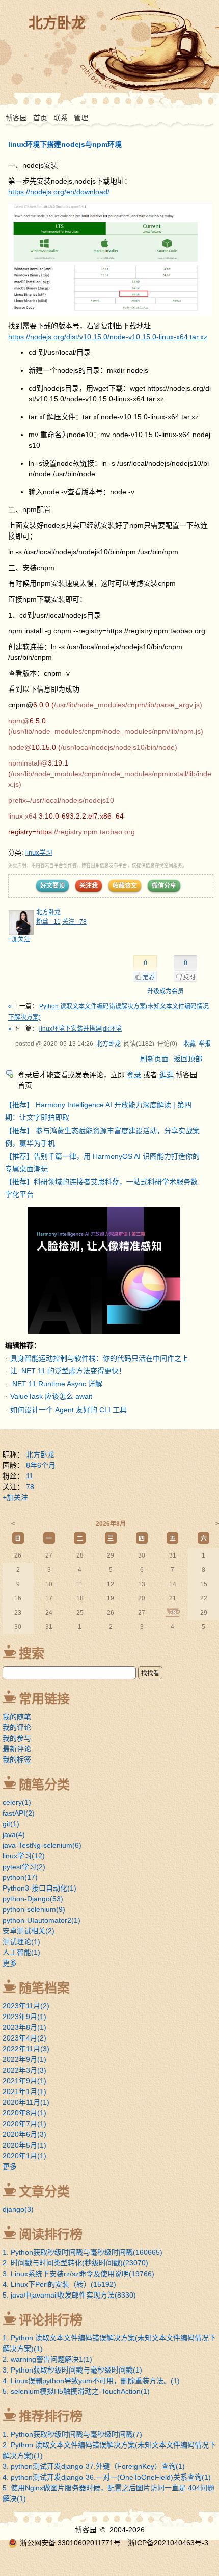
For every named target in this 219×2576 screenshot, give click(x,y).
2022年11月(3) (26, 2049)
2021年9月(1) (24, 2081)
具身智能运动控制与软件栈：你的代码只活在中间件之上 (99, 1358)
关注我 (89, 886)
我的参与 (17, 1738)
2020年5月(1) (24, 2145)
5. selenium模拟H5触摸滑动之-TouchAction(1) (76, 2391)
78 (30, 1487)
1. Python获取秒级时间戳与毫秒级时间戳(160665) (83, 2252)
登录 (134, 1075)
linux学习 (39, 852)
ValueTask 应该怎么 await (51, 1396)
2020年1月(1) (24, 2156)
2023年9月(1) (24, 2017)
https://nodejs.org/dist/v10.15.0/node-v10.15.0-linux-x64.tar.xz (108, 337)
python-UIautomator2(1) (42, 1920)
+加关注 (19, 939)
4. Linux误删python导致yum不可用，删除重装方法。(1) (91, 2381)
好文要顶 (52, 886)
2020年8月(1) (24, 2113)
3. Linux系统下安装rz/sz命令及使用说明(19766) (78, 2274)
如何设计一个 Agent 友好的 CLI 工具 (69, 1410)
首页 (40, 118)
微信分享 (164, 886)
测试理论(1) (21, 1942)
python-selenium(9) (34, 1909)
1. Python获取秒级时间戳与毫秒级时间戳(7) (72, 2434)
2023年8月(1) (24, 2027)
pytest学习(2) (24, 1867)
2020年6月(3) (24, 2134)
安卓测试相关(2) (29, 1931)
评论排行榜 (51, 2320)
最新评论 (17, 1749)
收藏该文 (125, 886)
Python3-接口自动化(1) (39, 1888)
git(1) (11, 1824)
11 (30, 1476)
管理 (81, 118)
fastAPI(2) (19, 1813)
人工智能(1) (21, 1952)
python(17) (20, 1877)
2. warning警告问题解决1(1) (47, 2359)
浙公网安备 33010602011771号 (70, 2543)
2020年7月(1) (24, 2124)
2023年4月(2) (24, 2038)
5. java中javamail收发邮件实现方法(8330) (69, 2295)
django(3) (18, 2209)
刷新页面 (154, 1059)
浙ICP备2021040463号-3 (168, 2543)
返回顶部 (188, 1059)
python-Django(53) (33, 1899)
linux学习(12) (24, 1856)
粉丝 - (48, 922)
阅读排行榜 (51, 2234)
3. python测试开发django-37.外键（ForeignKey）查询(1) (94, 2466)
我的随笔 (17, 1717)
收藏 (189, 1044)
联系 (61, 118)
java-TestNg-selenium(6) (42, 1845)
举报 (205, 1044)
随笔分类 (44, 1784)
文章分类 (44, 2191)
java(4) (14, 1834)
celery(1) (17, 1802)
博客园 (16, 118)
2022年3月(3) (24, 2070)
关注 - (74, 922)
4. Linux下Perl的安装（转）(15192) (59, 2284)
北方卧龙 (57, 23)
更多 (10, 1963)
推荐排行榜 (51, 2416)
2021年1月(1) (24, 2092)
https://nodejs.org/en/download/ (59, 192)
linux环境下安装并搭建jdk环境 (80, 1029)
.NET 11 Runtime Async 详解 (56, 1384)
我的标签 (17, 1759)
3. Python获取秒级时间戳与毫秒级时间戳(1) (72, 2370)
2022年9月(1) (24, 2059)
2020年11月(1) (26, 2102)
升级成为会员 (166, 991)
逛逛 (167, 1075)
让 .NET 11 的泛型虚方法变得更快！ (68, 1371)
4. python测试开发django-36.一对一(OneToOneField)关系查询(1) (107, 2477)
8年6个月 (41, 1465)
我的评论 (17, 1727)
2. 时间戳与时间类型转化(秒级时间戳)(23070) (75, 2263)
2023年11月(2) (26, 2006)
